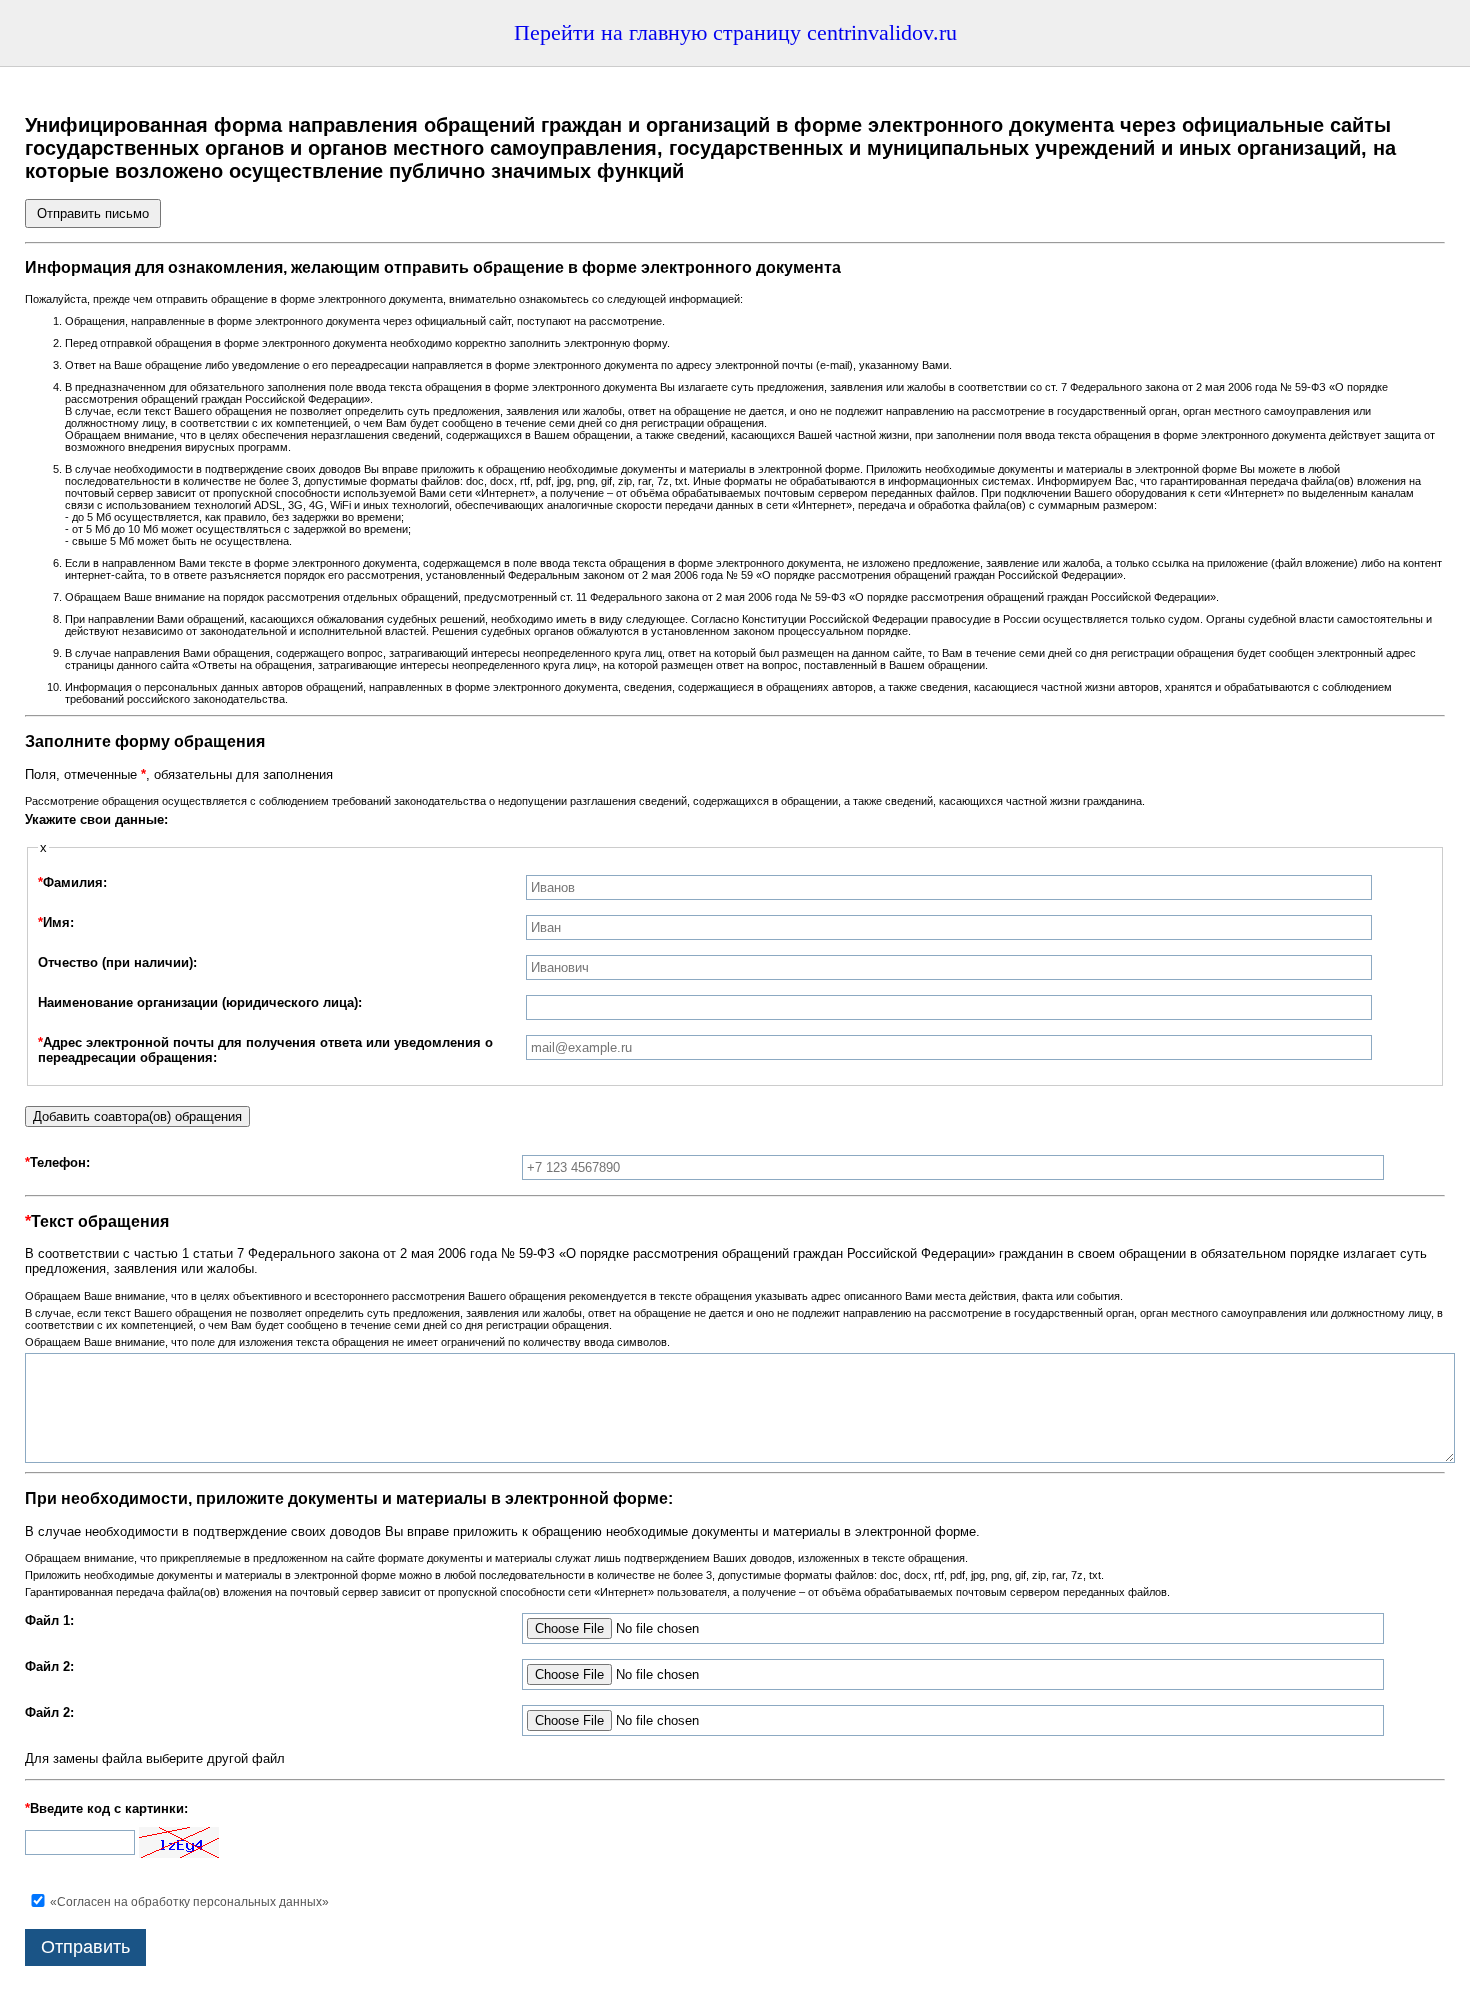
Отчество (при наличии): (117, 962)
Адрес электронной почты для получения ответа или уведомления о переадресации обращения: (265, 1050)
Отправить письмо (93, 213)
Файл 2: (49, 1666)
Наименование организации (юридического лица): (200, 1002)
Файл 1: (49, 1620)
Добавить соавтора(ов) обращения (137, 1116)
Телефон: (57, 1162)
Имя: (56, 922)
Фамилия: (72, 882)
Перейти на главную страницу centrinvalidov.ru (735, 32)
